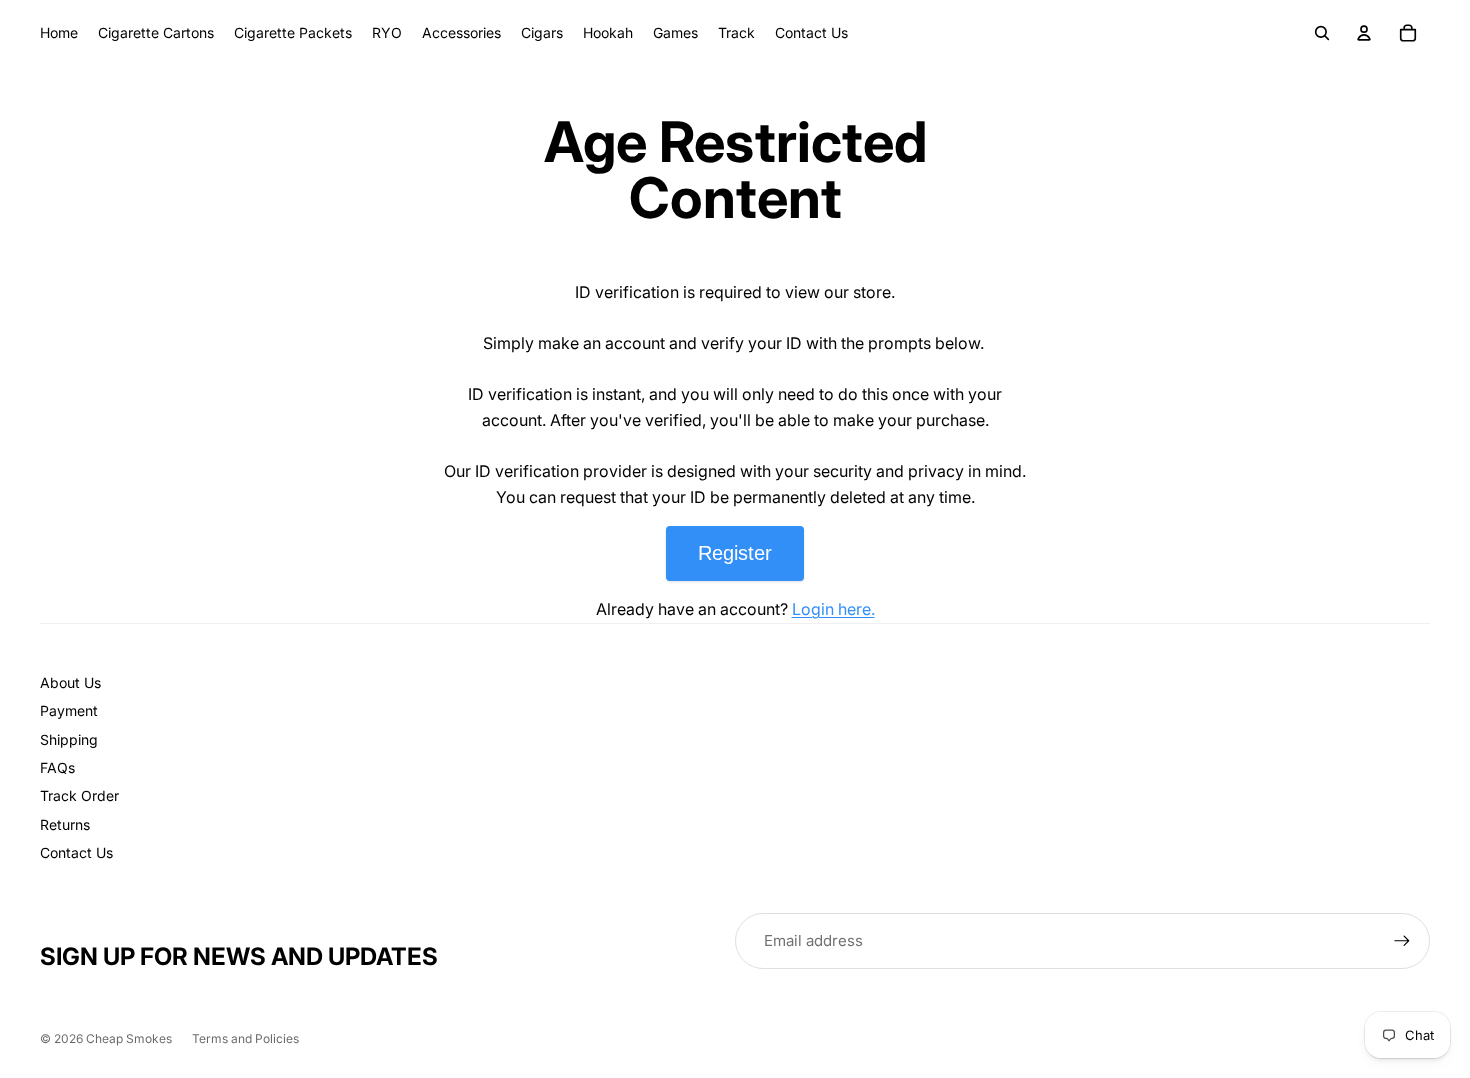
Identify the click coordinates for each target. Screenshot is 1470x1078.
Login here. (833, 609)
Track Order (79, 795)
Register (735, 553)
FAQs (57, 767)
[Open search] (1322, 33)
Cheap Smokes (129, 1038)
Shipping (69, 739)
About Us (70, 682)
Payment (69, 710)
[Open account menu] (1364, 33)
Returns (65, 824)
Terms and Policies (245, 1038)
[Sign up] (1402, 941)
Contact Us (76, 852)
